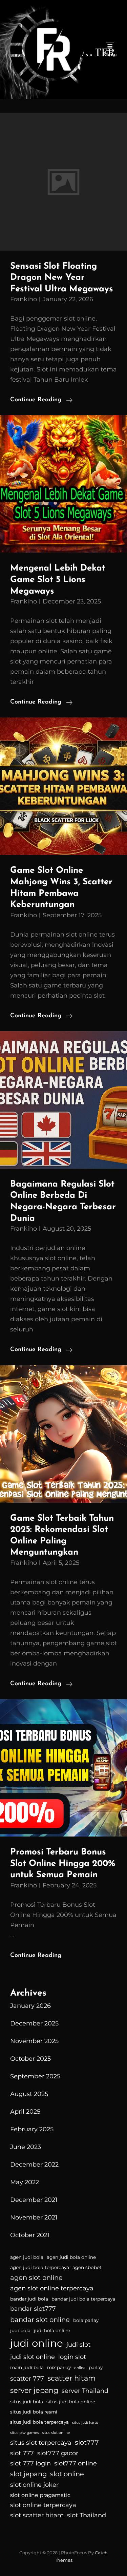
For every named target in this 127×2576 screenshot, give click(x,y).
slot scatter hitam (37, 2515)
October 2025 (30, 2059)
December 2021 (34, 2200)
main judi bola (27, 2367)
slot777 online (76, 2463)
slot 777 (22, 2453)
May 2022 (25, 2182)
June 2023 (26, 2147)
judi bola (20, 2330)
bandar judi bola (29, 2299)
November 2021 (34, 2217)
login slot (72, 2357)
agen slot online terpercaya (52, 2288)
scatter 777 (27, 2379)
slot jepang (28, 2474)
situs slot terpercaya (41, 2443)
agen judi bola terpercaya (40, 2267)
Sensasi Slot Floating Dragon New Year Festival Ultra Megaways (62, 278)
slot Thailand (87, 2515)
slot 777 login (30, 2463)
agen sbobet (87, 2267)
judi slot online (33, 2357)
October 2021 (30, 2235)
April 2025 (25, 2112)
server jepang (34, 2390)
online (80, 2368)
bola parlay (86, 2320)
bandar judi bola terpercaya (83, 2299)
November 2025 (34, 2041)
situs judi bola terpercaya (39, 2422)
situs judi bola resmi (34, 2412)
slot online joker (34, 2485)
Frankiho (24, 299)
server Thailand (85, 2391)
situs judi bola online (71, 2402)
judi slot (78, 2345)
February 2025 (32, 2129)
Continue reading (41, 401)
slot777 (87, 2442)
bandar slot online (40, 2320)
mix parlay (59, 2367)
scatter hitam (71, 2378)
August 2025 (29, 2094)
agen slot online (36, 2277)
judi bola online (52, 2330)
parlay (96, 2367)
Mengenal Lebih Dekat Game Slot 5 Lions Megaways (58, 580)
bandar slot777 (33, 2309)
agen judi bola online (71, 2257)
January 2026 (30, 2006)
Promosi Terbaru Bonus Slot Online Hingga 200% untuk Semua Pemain (63, 1864)
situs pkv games (24, 2433)
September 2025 (35, 2076)
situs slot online (56, 2433)
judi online (37, 2343)
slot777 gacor (58, 2453)
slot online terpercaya (43, 2505)
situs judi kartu (85, 2423)
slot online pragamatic (40, 2495)
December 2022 (34, 2165)
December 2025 (34, 2023)
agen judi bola (27, 2257)
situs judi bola (27, 2402)
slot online (67, 2474)
